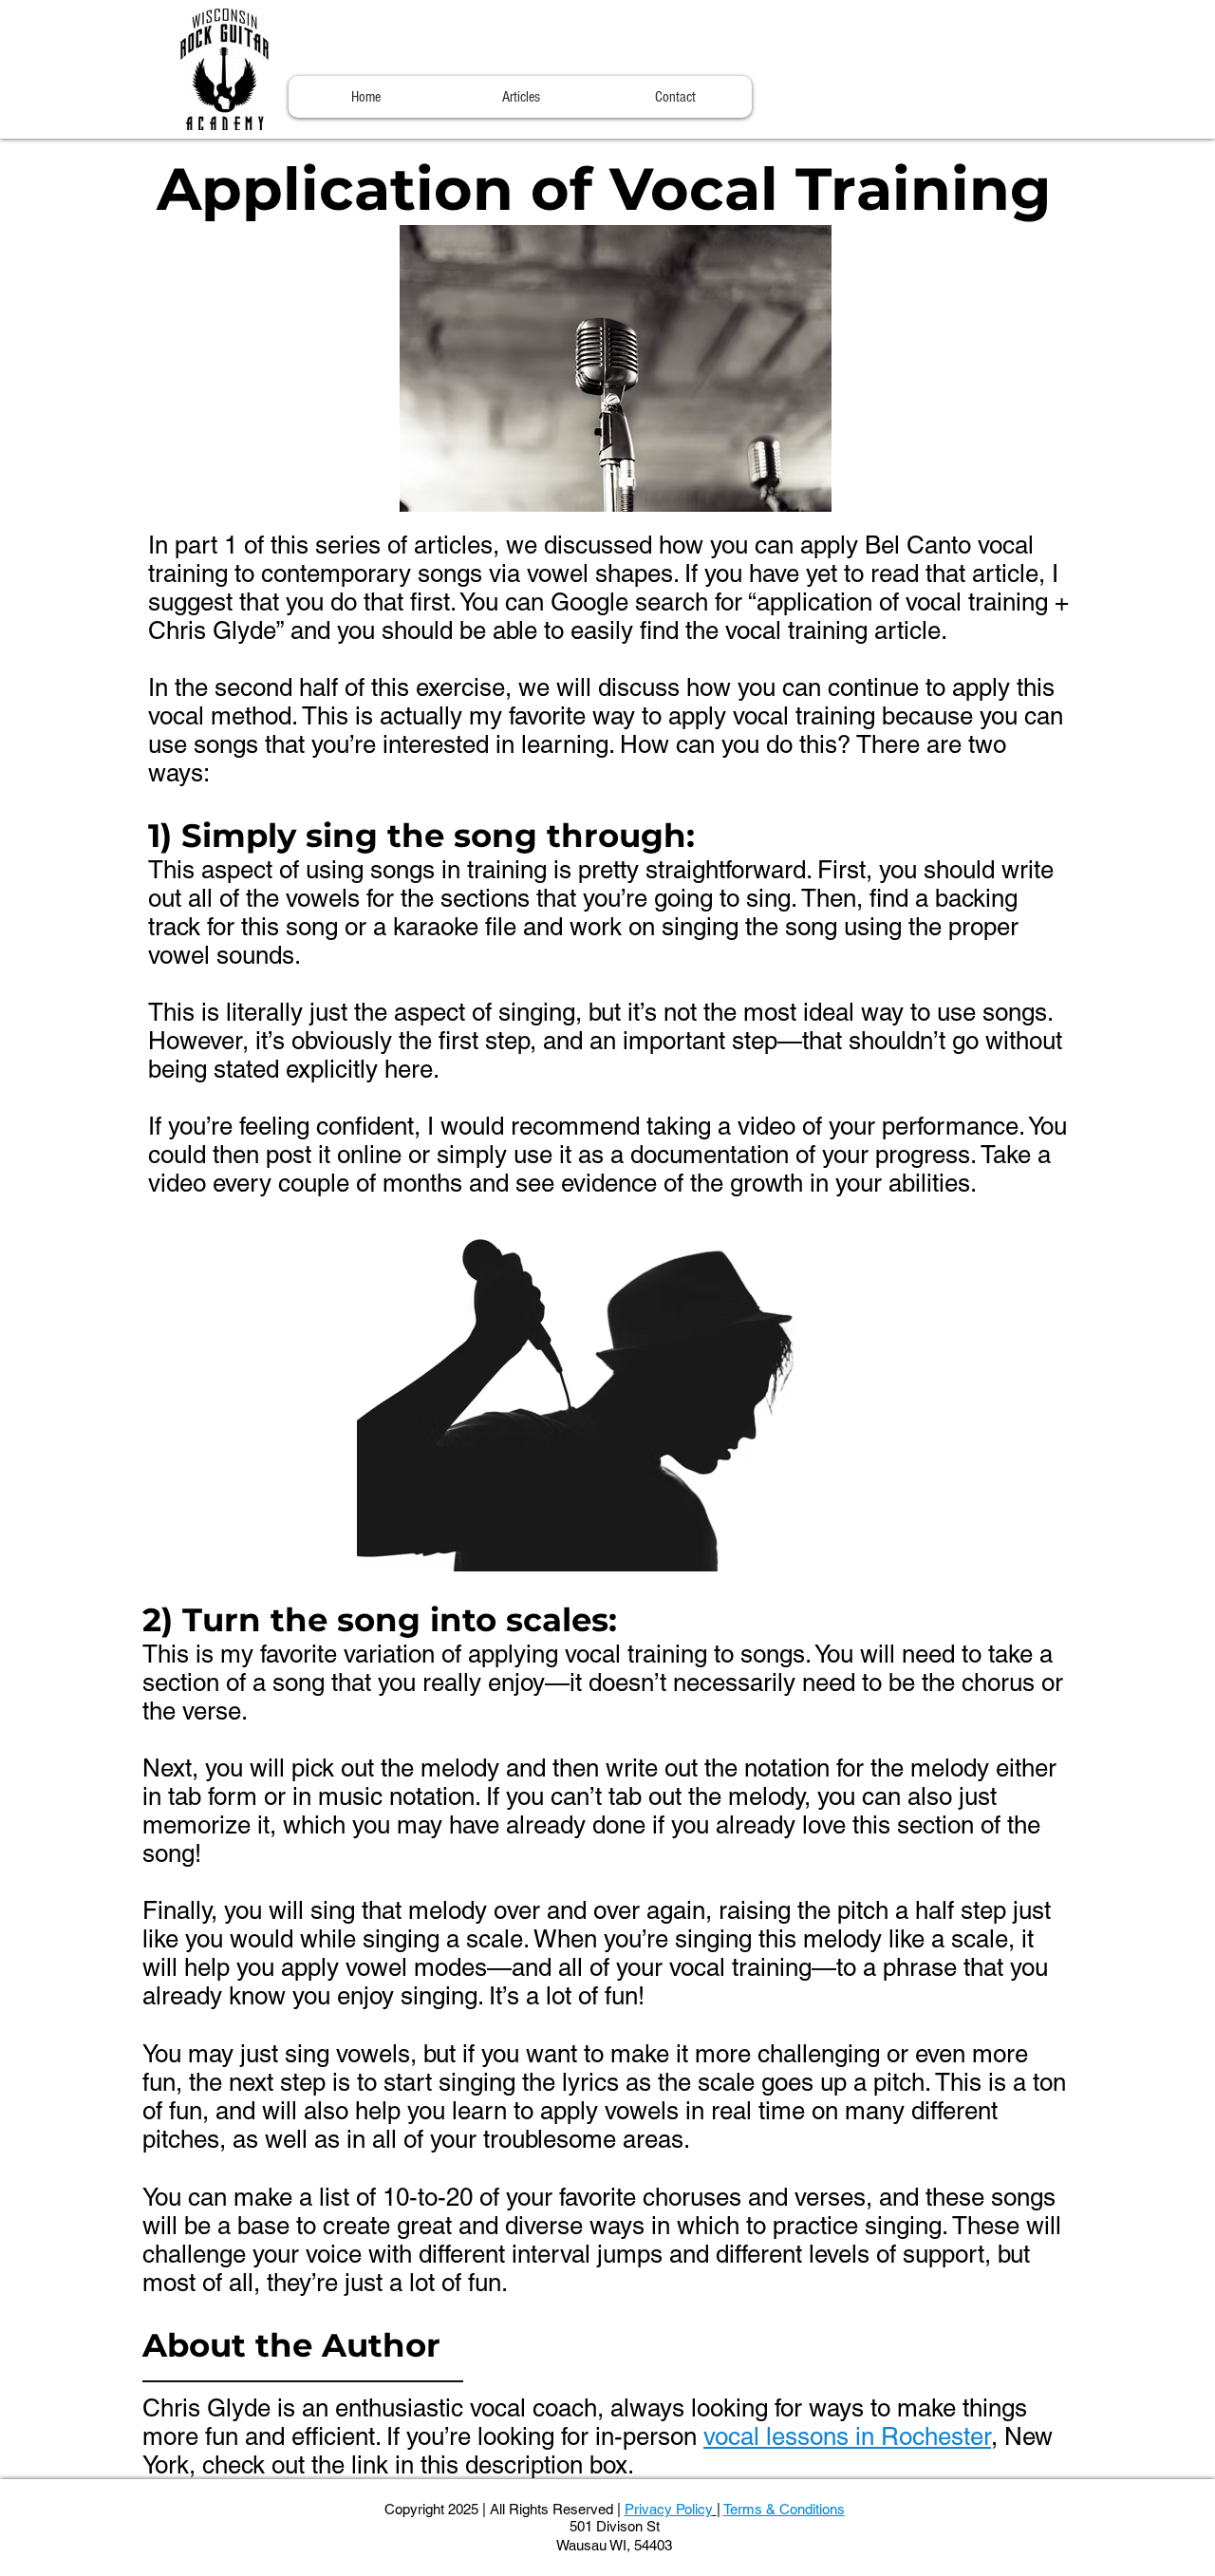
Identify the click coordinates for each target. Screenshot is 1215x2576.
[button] (521, 97)
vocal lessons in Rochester (847, 2436)
